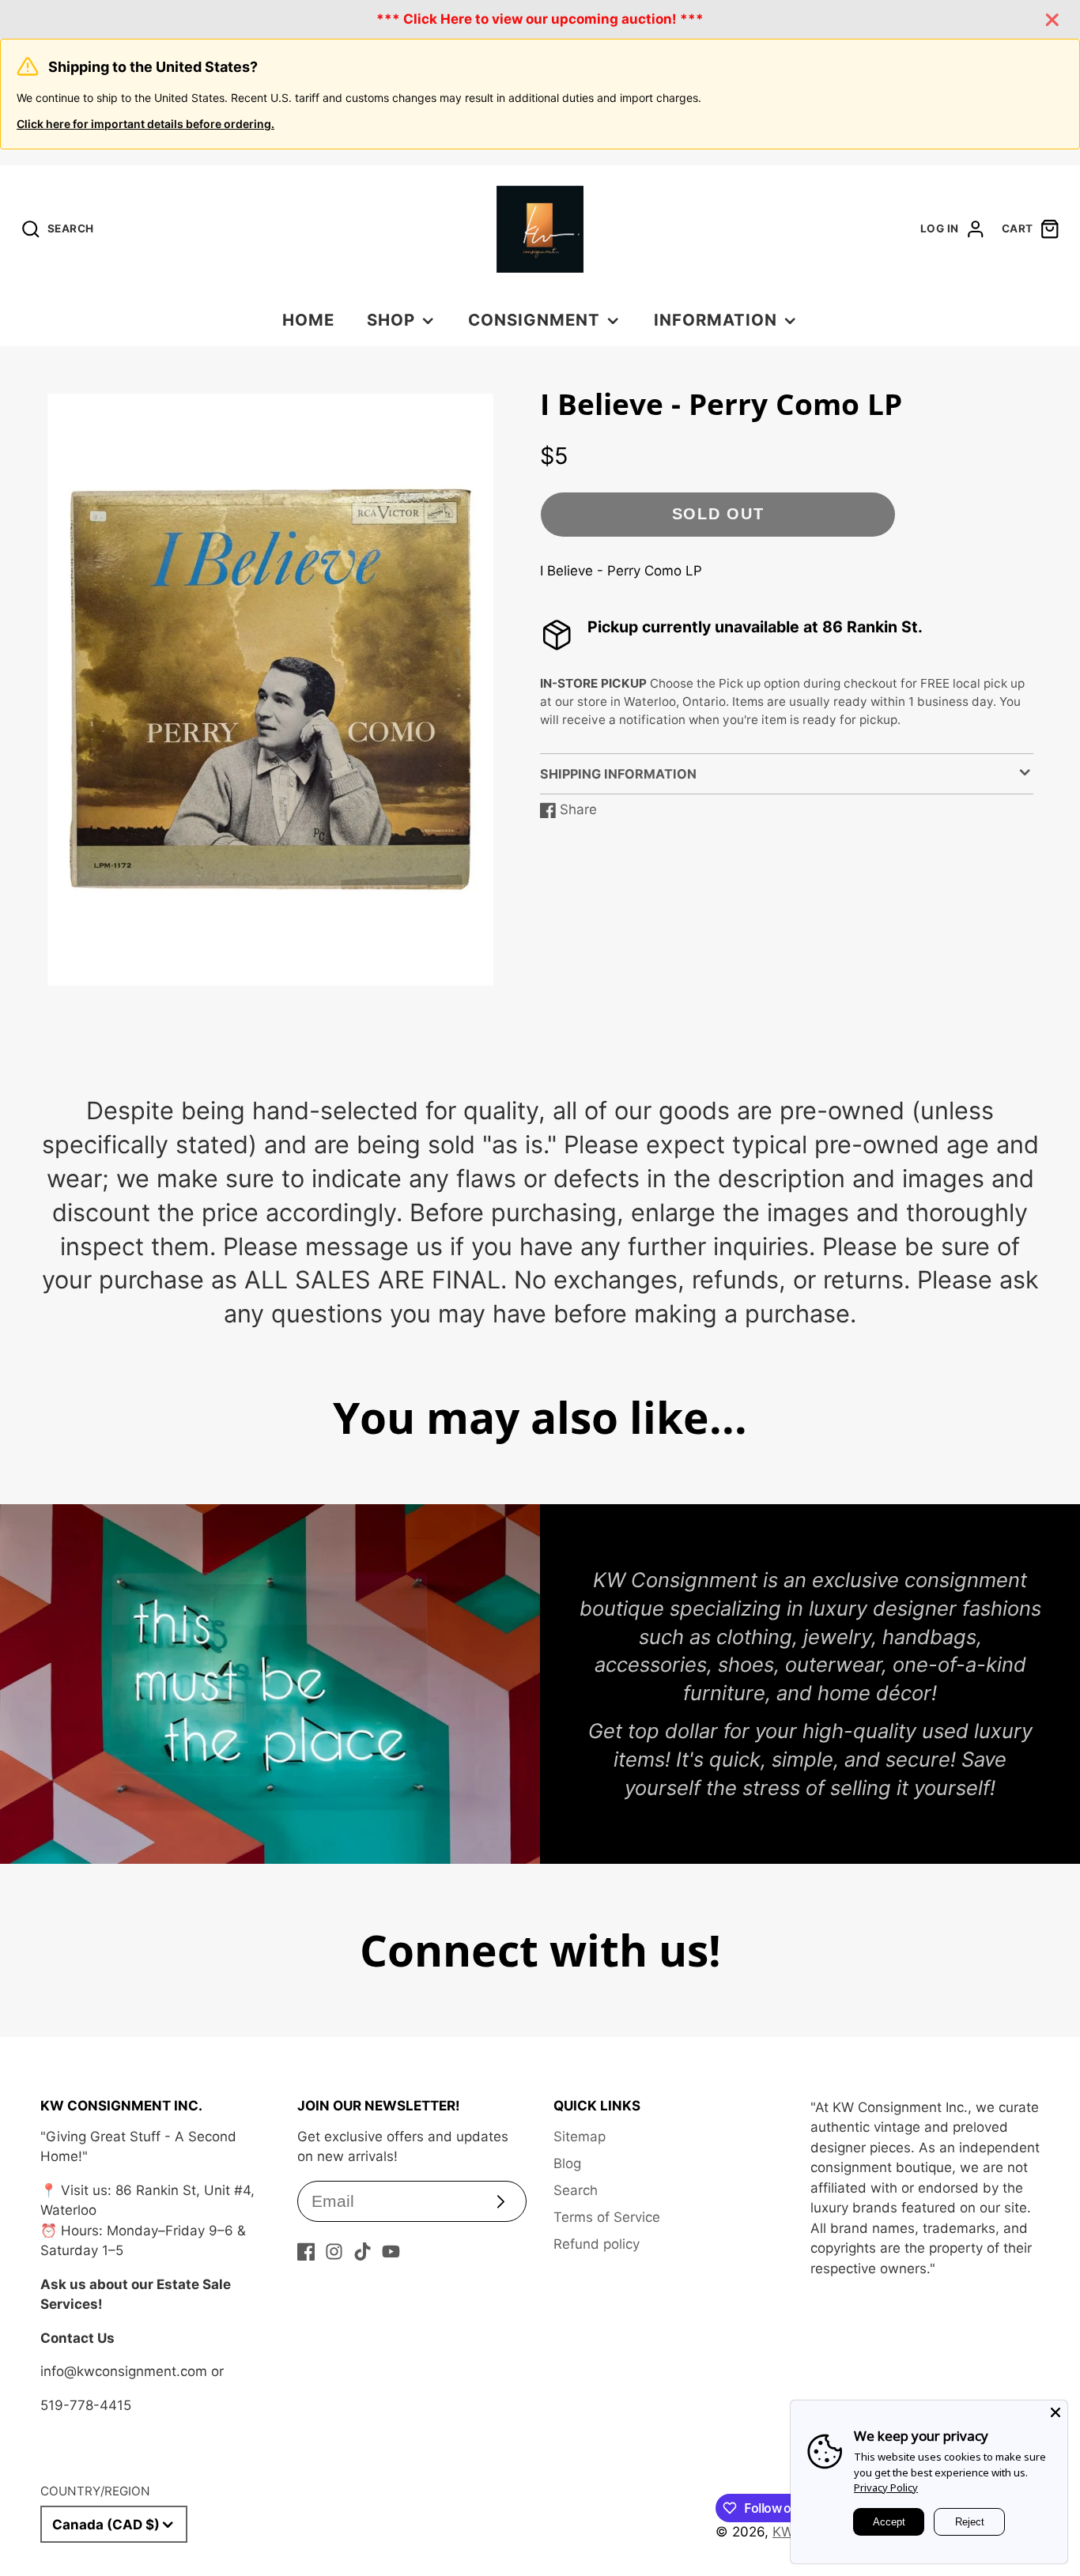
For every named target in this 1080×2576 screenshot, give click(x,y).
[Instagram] (334, 2252)
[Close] (1055, 2412)
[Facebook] (306, 2252)
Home (308, 320)
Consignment (534, 320)
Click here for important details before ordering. (145, 124)
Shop (391, 320)
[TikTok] (363, 2252)
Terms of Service (607, 2217)
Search (576, 2190)
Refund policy (597, 2244)
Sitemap (580, 2137)
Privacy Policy (886, 2487)
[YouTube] (391, 2252)
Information (716, 320)
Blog (567, 2163)
